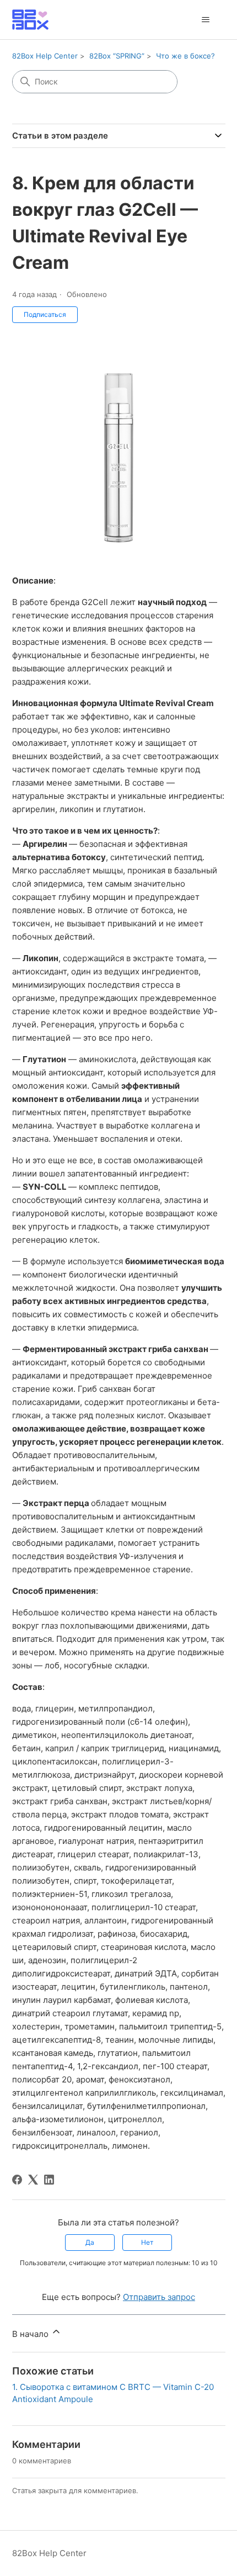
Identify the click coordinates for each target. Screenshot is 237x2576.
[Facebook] (17, 2180)
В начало (31, 2334)
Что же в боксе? (185, 56)
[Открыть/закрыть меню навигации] (206, 20)
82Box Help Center (45, 56)
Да (90, 2242)
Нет (147, 2242)
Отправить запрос (159, 2297)
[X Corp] (33, 2180)
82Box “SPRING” (117, 56)
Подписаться (45, 314)
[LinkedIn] (49, 2180)
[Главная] (30, 20)
